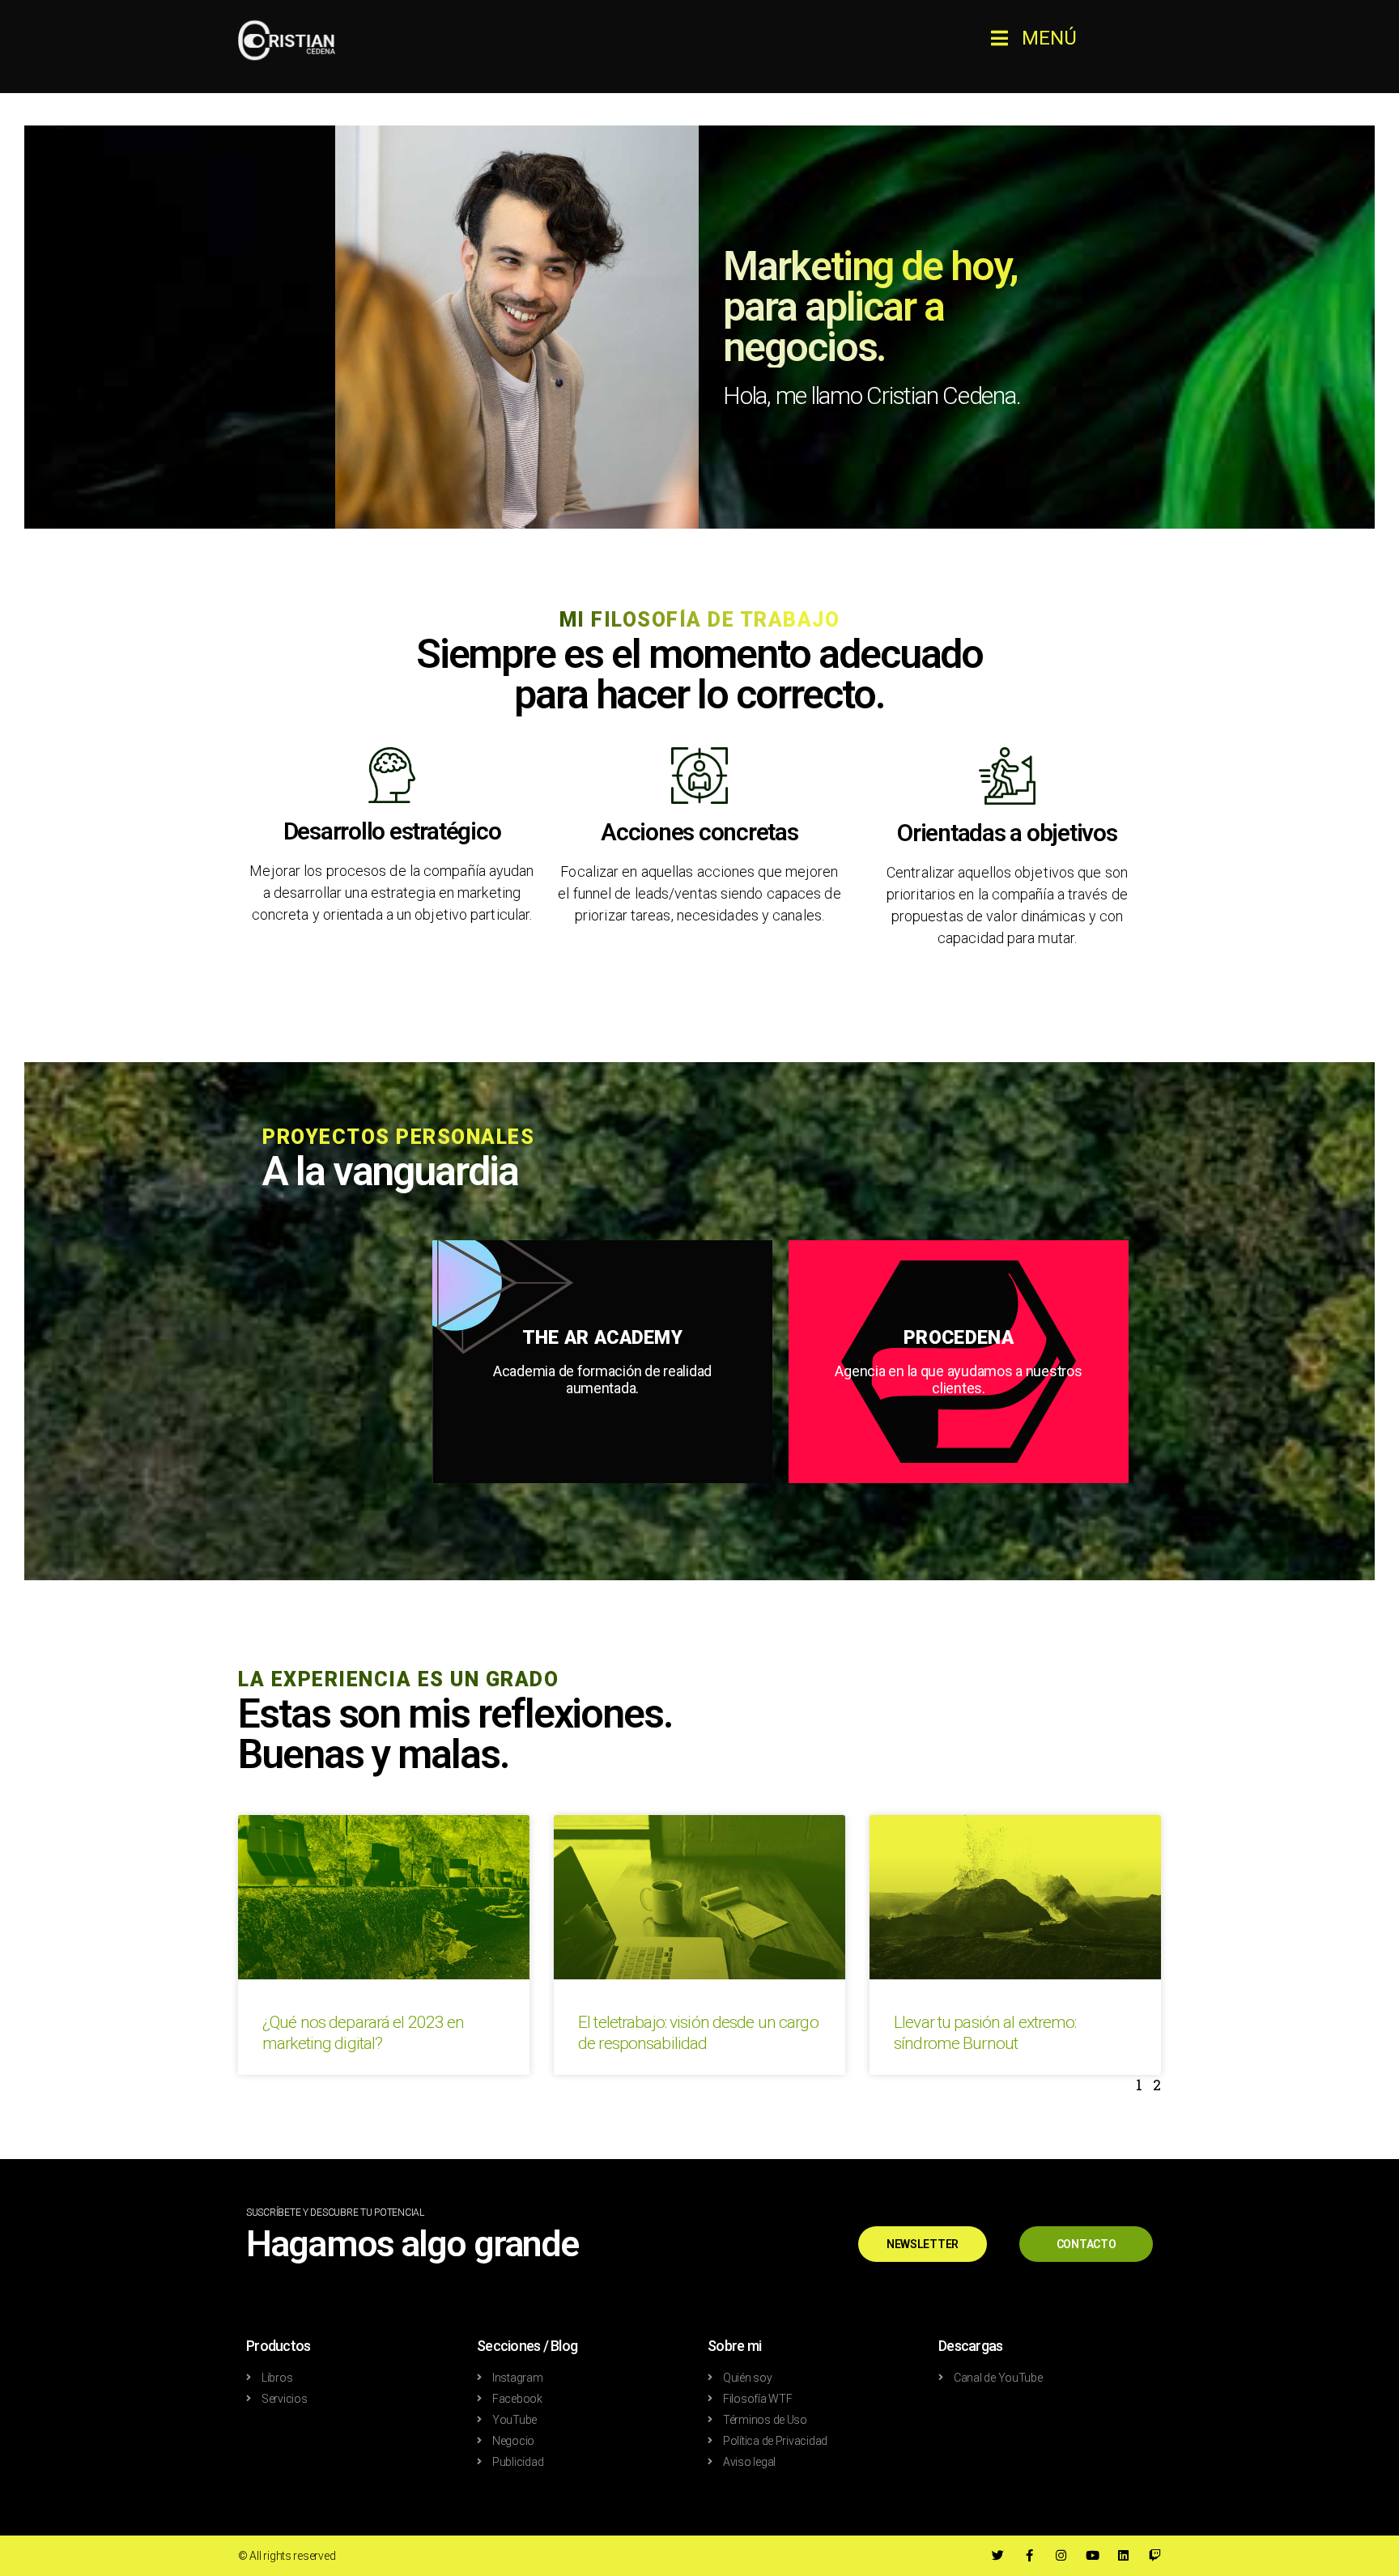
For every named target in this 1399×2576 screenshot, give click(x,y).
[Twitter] (998, 2555)
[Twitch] (1155, 2555)
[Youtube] (1093, 2555)
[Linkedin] (1123, 2555)
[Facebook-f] (1029, 2555)
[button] (1034, 38)
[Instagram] (1061, 2555)
